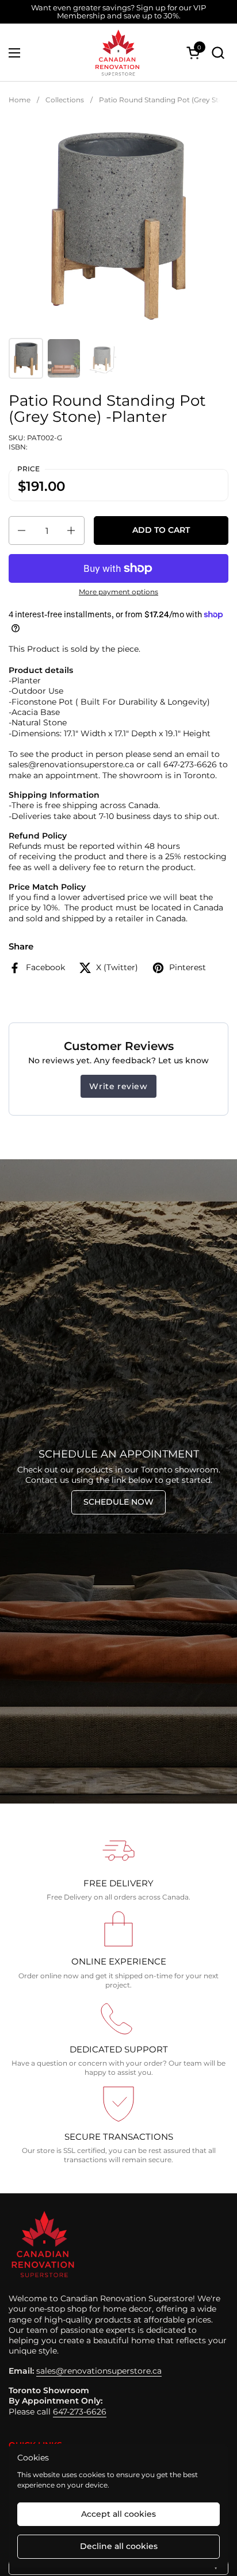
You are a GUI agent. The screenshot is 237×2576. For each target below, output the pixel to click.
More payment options (118, 592)
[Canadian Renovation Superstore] (117, 53)
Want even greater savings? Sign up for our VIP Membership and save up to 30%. (118, 12)
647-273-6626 (80, 2412)
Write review (118, 1086)
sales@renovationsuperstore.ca (99, 2371)
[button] (218, 53)
